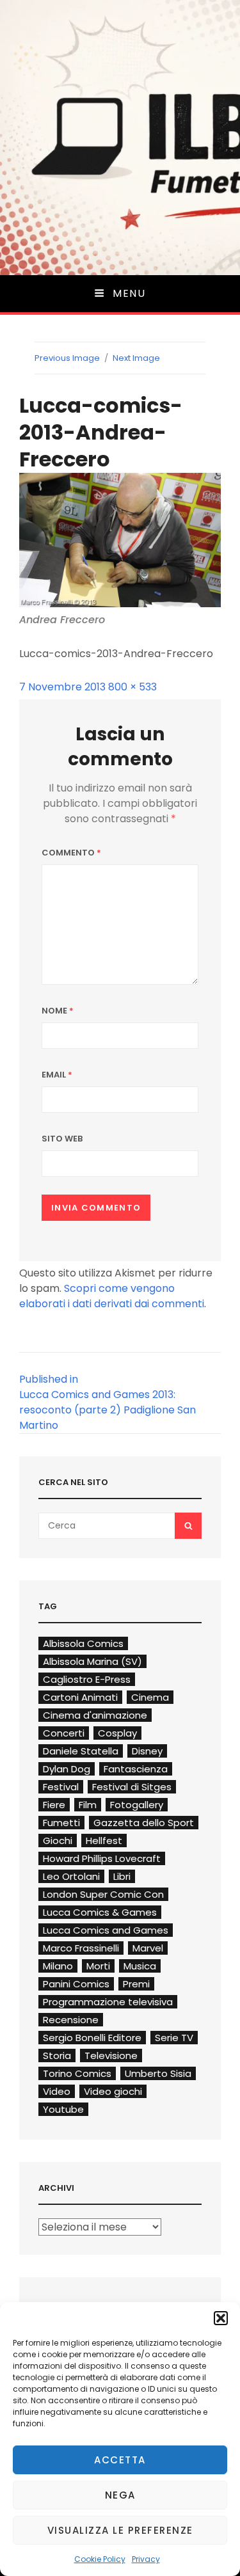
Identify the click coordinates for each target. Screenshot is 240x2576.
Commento (71, 853)
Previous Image (67, 358)
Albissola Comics (83, 1643)
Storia (57, 2055)
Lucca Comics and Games (106, 1930)
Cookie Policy (100, 2559)
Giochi (58, 1841)
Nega (120, 2495)
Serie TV (174, 2038)
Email (57, 1075)
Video (57, 2091)
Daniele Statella (81, 1751)
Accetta (120, 2460)
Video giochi (113, 2091)
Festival (61, 1787)
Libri (122, 1876)
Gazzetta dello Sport (144, 1823)
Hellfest (104, 1841)
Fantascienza (136, 1769)
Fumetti (61, 1823)
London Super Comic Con (103, 1894)
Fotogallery (137, 1805)
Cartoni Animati (80, 1697)
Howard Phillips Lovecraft (102, 1858)
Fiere (54, 1805)
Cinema (150, 1697)
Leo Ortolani (71, 1876)
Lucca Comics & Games (100, 1912)
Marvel (148, 1948)
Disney (147, 1751)
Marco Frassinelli (81, 1948)
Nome (58, 1011)
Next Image (136, 358)
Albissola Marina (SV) (92, 1661)
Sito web (62, 1139)
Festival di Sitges (132, 1787)
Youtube (63, 2109)
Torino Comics (77, 2073)
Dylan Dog (67, 1769)
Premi (136, 1984)
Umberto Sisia (158, 2073)
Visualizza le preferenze (120, 2530)
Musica (140, 1966)
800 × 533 (132, 687)
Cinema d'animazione (95, 1715)
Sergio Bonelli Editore (92, 2038)
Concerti (64, 1733)
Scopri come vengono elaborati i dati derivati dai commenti (112, 1296)
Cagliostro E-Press (87, 1679)
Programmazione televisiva (108, 2002)
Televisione (111, 2055)
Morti (98, 1966)
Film (88, 1805)
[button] (221, 2318)
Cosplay (117, 1733)
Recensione (71, 2020)
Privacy (146, 2559)
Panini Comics (76, 1984)
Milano (58, 1966)
